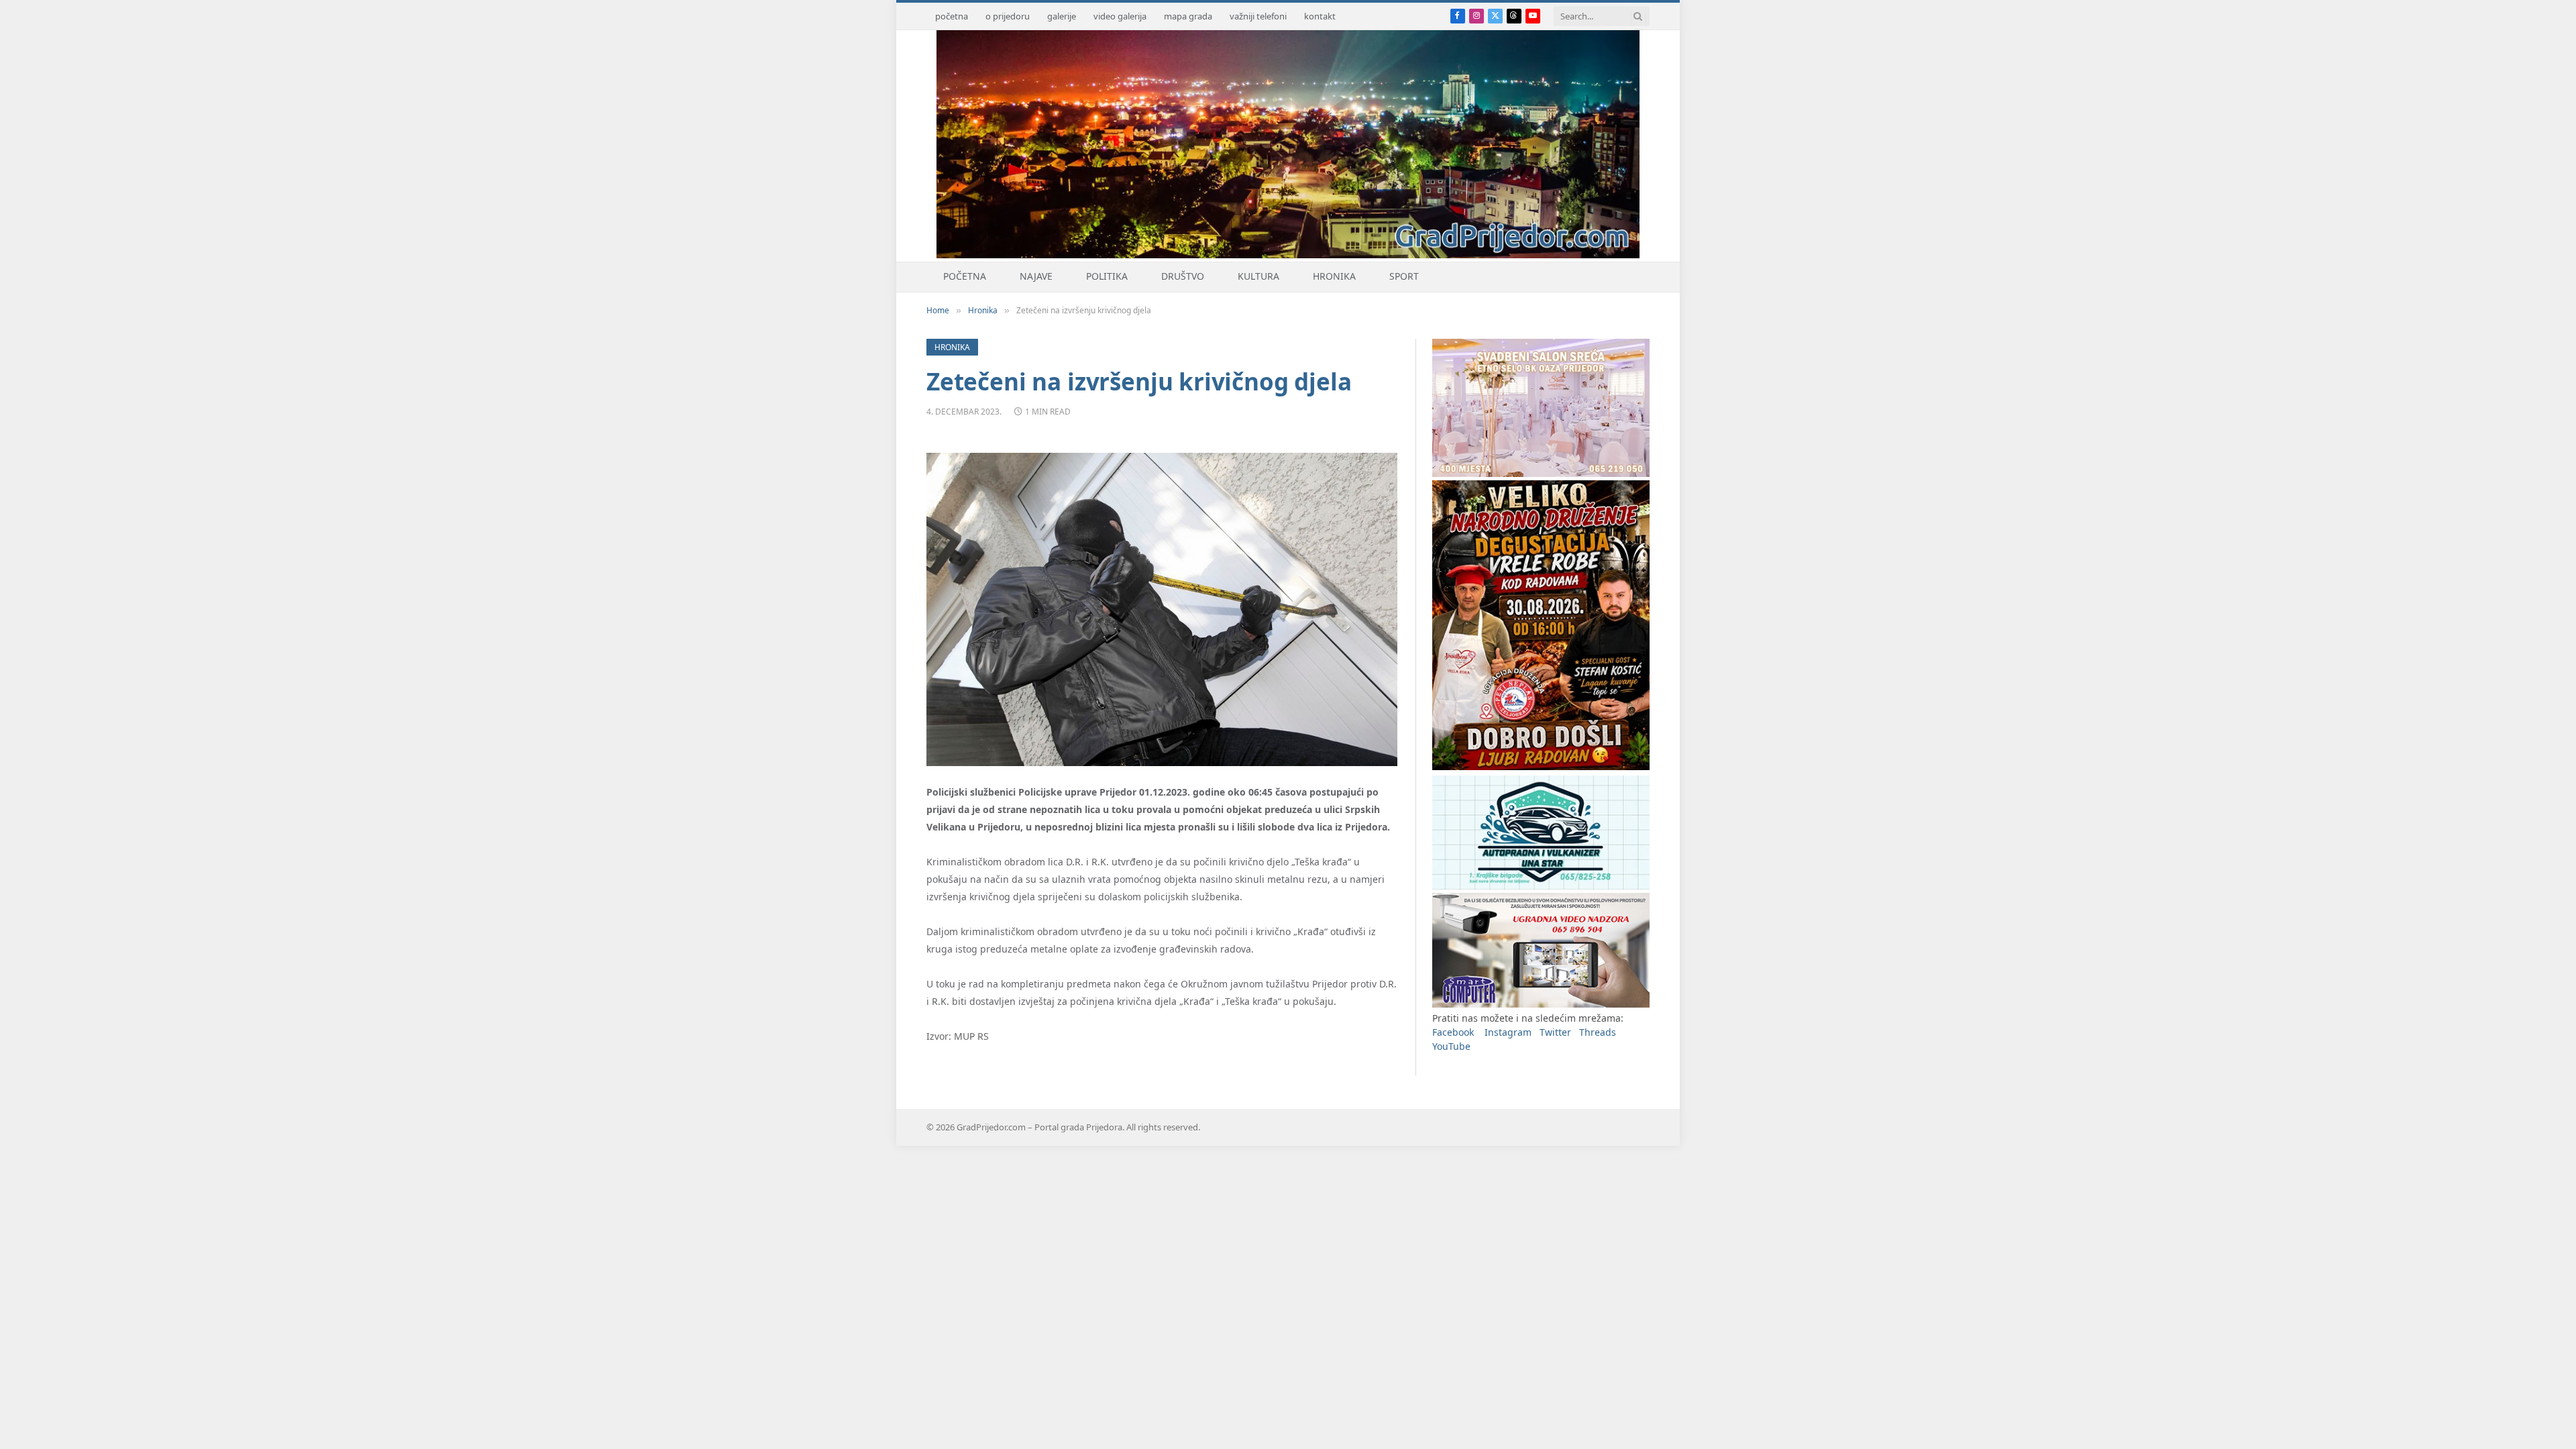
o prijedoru (1008, 16)
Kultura (1258, 276)
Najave (1036, 276)
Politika (1107, 276)
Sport (1404, 276)
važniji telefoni (1258, 16)
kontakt (1320, 16)
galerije (1062, 16)
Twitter (1555, 1032)
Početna (965, 276)
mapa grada (1188, 16)
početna (952, 16)
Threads (1598, 1032)
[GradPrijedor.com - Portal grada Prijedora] (1288, 255)
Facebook (1453, 1032)
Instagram (1508, 1032)
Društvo (1183, 276)
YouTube (1451, 1046)
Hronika (1334, 276)
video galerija (1120, 16)
